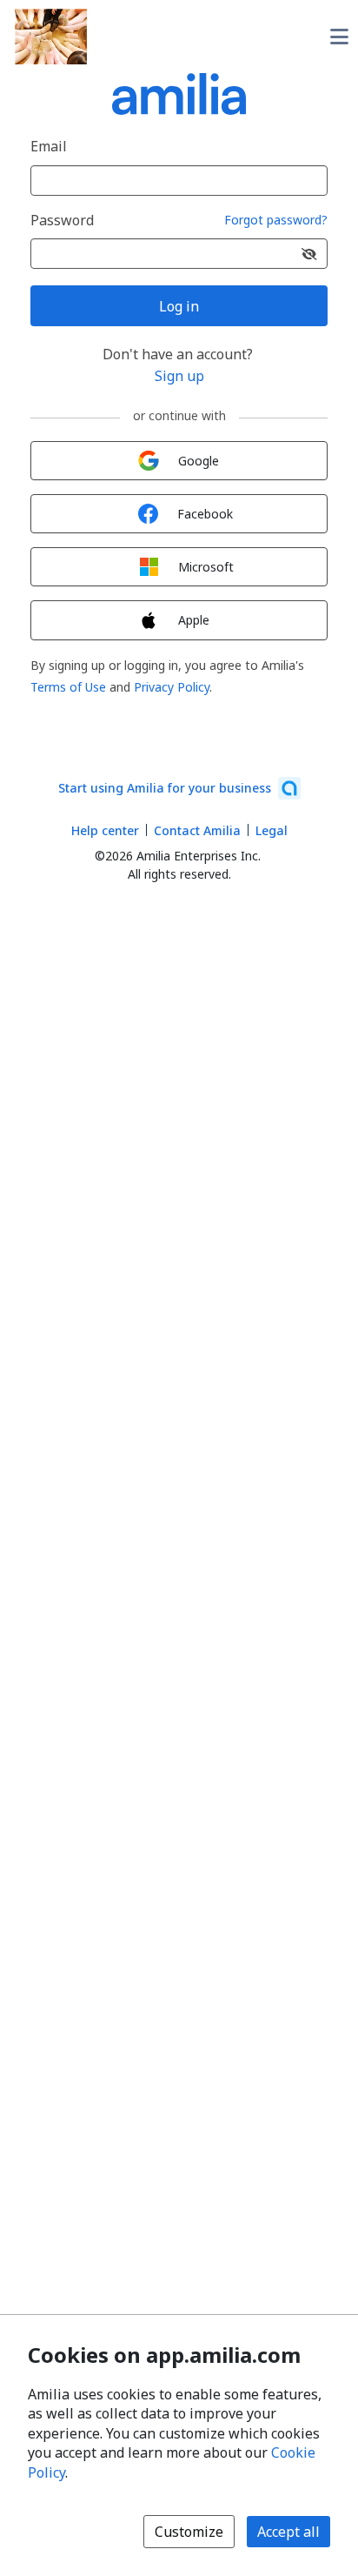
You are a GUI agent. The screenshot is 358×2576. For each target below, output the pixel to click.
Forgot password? (276, 221)
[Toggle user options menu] (339, 37)
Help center (105, 830)
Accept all (288, 2532)
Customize (189, 2532)
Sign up (179, 376)
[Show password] (309, 254)
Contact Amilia (197, 830)
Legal (272, 830)
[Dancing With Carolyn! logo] (51, 37)
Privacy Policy (172, 687)
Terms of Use (68, 687)
